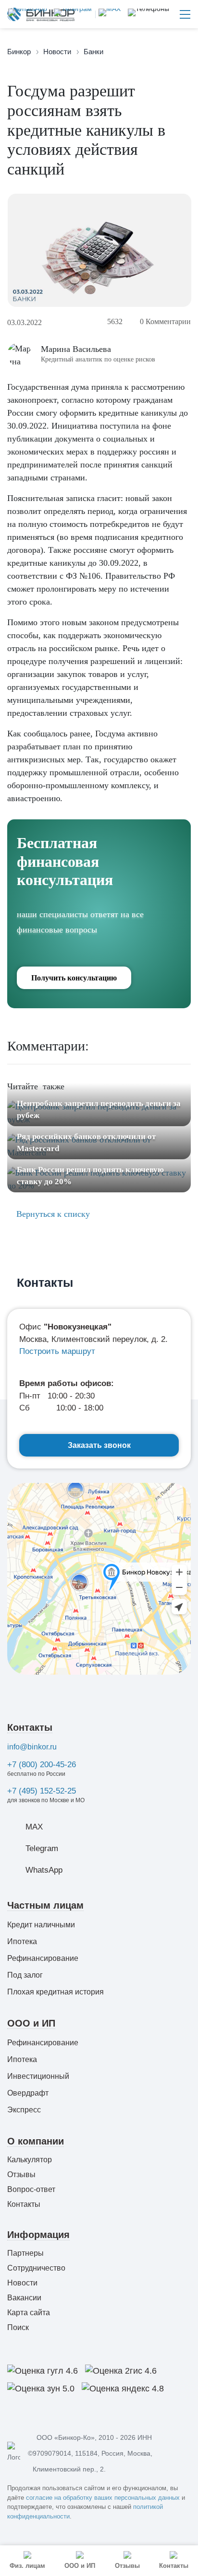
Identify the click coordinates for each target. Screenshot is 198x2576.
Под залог (25, 1975)
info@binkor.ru (32, 1747)
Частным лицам (45, 1905)
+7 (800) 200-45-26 (42, 1765)
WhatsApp (44, 1870)
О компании (36, 2141)
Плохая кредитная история (56, 1992)
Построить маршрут (57, 1351)
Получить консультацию (74, 978)
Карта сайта (29, 2313)
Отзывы (21, 2174)
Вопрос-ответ (31, 2189)
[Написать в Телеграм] (71, 14)
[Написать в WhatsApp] (28, 14)
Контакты (30, 1727)
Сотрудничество (36, 2268)
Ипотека (22, 1941)
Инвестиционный (38, 2076)
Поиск (18, 2327)
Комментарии (165, 321)
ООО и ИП (31, 2023)
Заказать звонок (99, 1445)
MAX (34, 1827)
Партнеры (25, 2253)
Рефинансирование (43, 1958)
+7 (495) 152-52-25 (42, 1791)
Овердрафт (28, 2093)
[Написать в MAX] (108, 14)
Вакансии (24, 2298)
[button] (148, 14)
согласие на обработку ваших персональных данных (103, 2498)
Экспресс (24, 2110)
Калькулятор (30, 2160)
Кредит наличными (41, 1925)
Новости (22, 2283)
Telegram (42, 1848)
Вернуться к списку (52, 1214)
